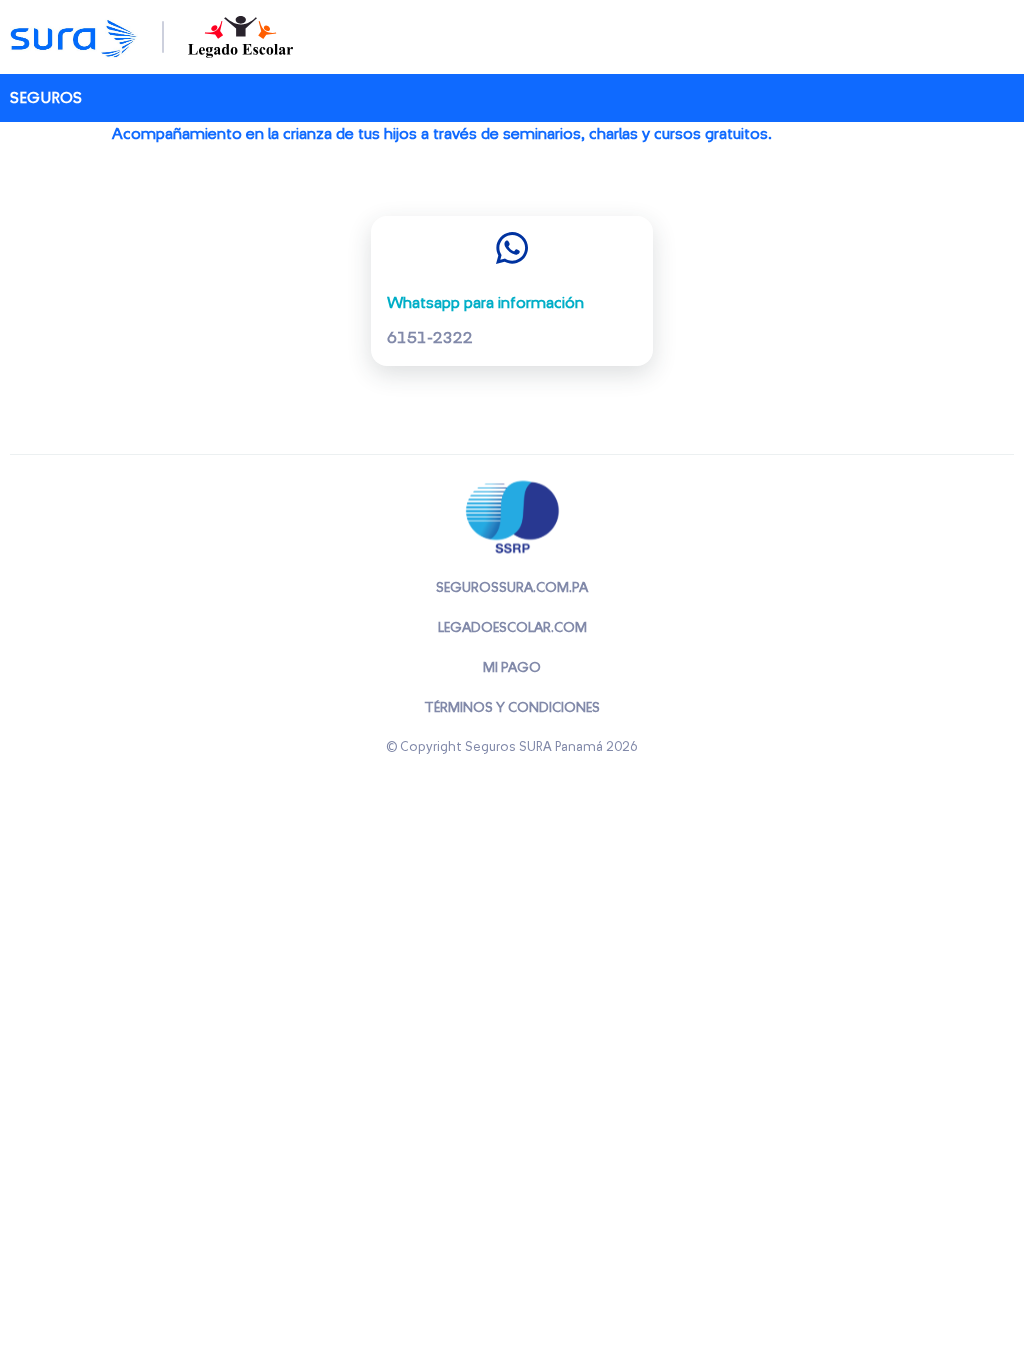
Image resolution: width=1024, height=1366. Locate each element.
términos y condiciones (512, 708)
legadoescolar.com (512, 628)
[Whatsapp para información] (512, 248)
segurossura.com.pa (512, 588)
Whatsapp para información (485, 303)
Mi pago (512, 668)
